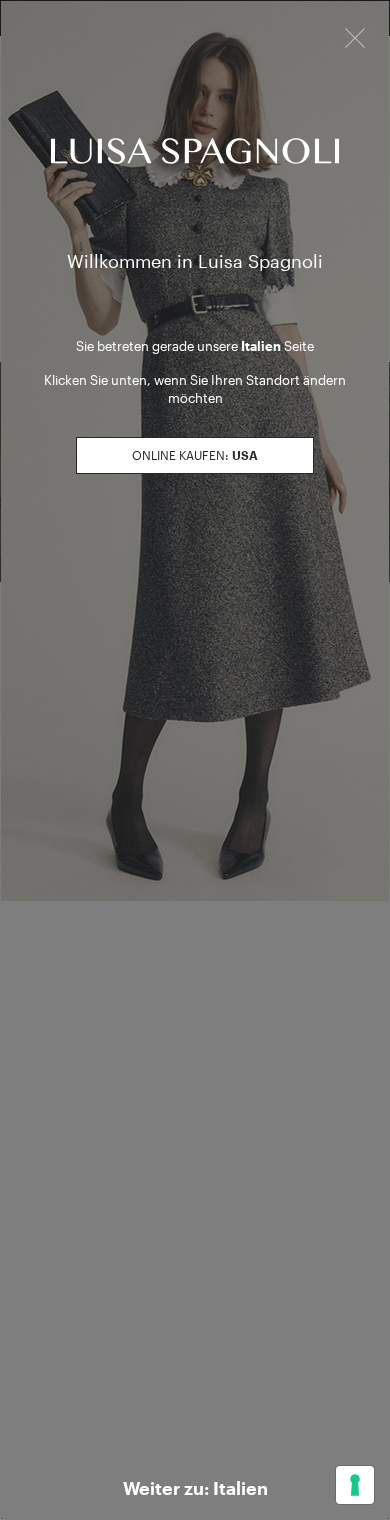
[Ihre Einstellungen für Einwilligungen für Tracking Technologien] (355, 1485)
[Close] (355, 36)
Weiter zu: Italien (195, 1488)
